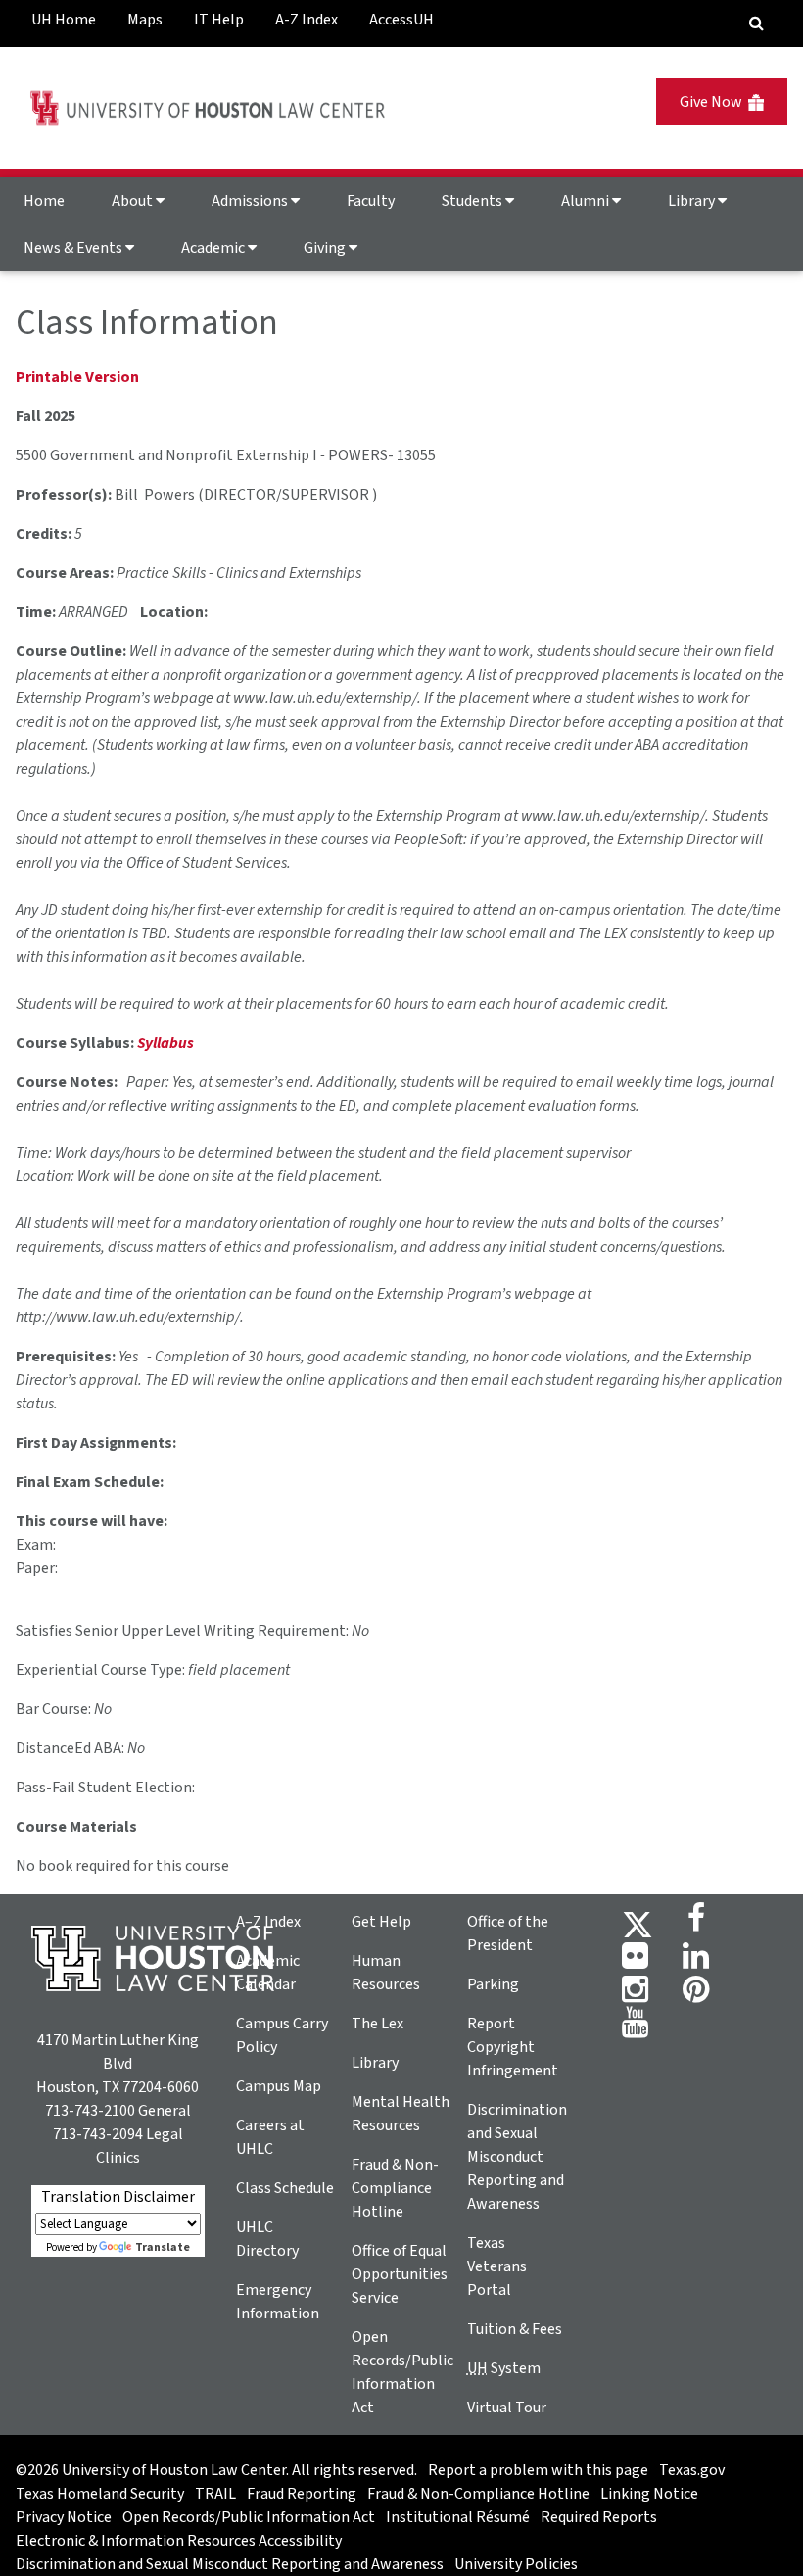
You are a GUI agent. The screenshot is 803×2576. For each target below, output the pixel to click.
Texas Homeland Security (100, 2494)
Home (44, 201)
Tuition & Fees (515, 2329)
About (134, 201)
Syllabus (165, 1043)
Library (693, 201)
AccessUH (401, 20)
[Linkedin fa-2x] (696, 1962)
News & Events (74, 248)
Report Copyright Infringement (513, 2047)
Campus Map (279, 2086)
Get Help (381, 1922)
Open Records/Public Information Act (249, 2517)
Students (473, 201)
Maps (145, 20)
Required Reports (599, 2517)
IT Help (219, 20)
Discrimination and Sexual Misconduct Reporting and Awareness (517, 2157)
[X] (638, 1924)
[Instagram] (635, 1995)
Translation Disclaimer (118, 2197)
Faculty (371, 201)
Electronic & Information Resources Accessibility (179, 2541)
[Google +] (635, 1962)
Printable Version (77, 377)
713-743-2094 (98, 2134)
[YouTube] (635, 2028)
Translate (163, 2247)
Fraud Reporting (302, 2494)
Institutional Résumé (458, 2517)
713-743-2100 (90, 2111)
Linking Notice (649, 2494)
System (504, 2368)
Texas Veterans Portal (497, 2266)
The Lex (378, 2024)
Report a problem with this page (538, 2470)
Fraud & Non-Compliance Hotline (395, 2188)
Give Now (714, 102)
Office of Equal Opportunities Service (400, 2274)
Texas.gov (692, 2470)
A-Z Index (307, 20)
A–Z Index (268, 1922)
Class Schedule (285, 2188)
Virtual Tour (507, 2408)
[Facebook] (696, 1924)
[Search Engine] (756, 24)
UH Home (64, 20)
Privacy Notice (64, 2517)
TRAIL (215, 2494)
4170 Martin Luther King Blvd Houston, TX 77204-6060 (118, 2064)
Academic (214, 248)
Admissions (251, 201)
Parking (493, 1984)
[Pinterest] (696, 1995)
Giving (326, 248)
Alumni (587, 201)
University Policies (516, 2564)
